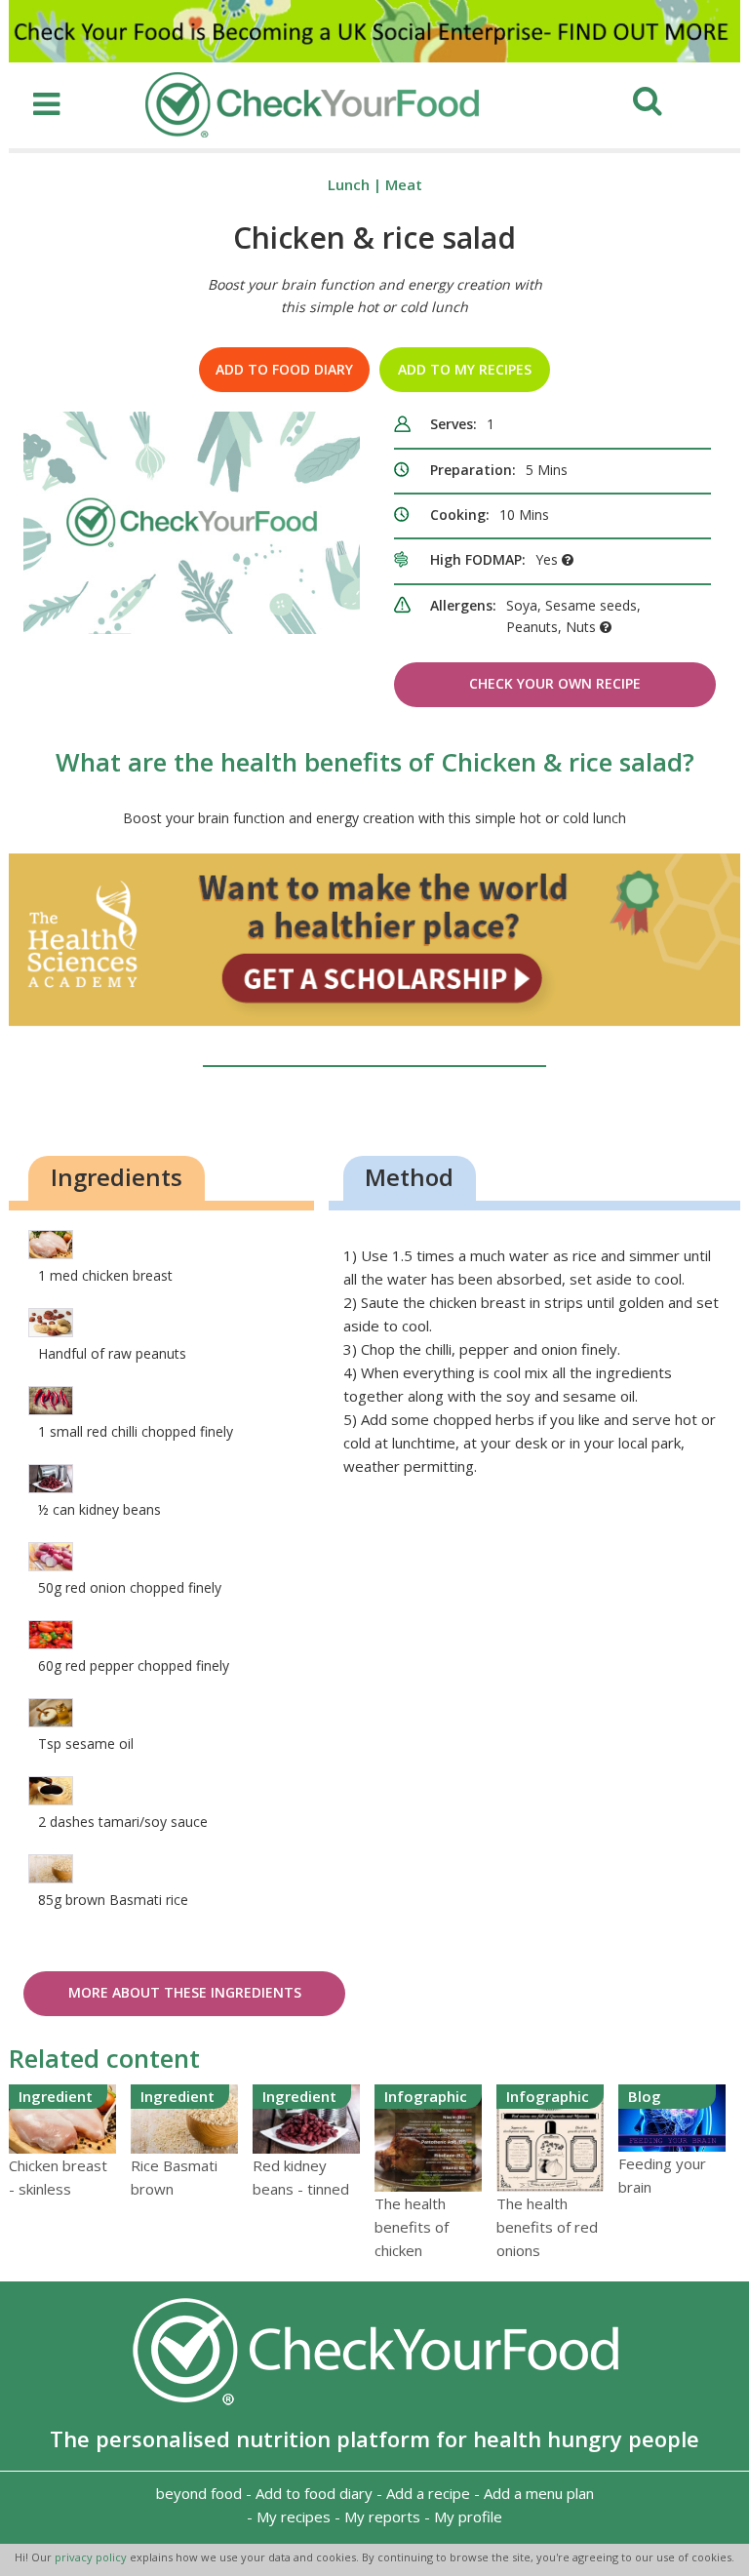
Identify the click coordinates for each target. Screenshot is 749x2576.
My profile (468, 2517)
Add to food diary (284, 369)
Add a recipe (428, 2493)
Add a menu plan (539, 2493)
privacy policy (92, 2557)
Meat (404, 184)
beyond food (199, 2493)
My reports (382, 2517)
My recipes (294, 2517)
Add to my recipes (465, 369)
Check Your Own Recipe (555, 683)
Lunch (349, 184)
